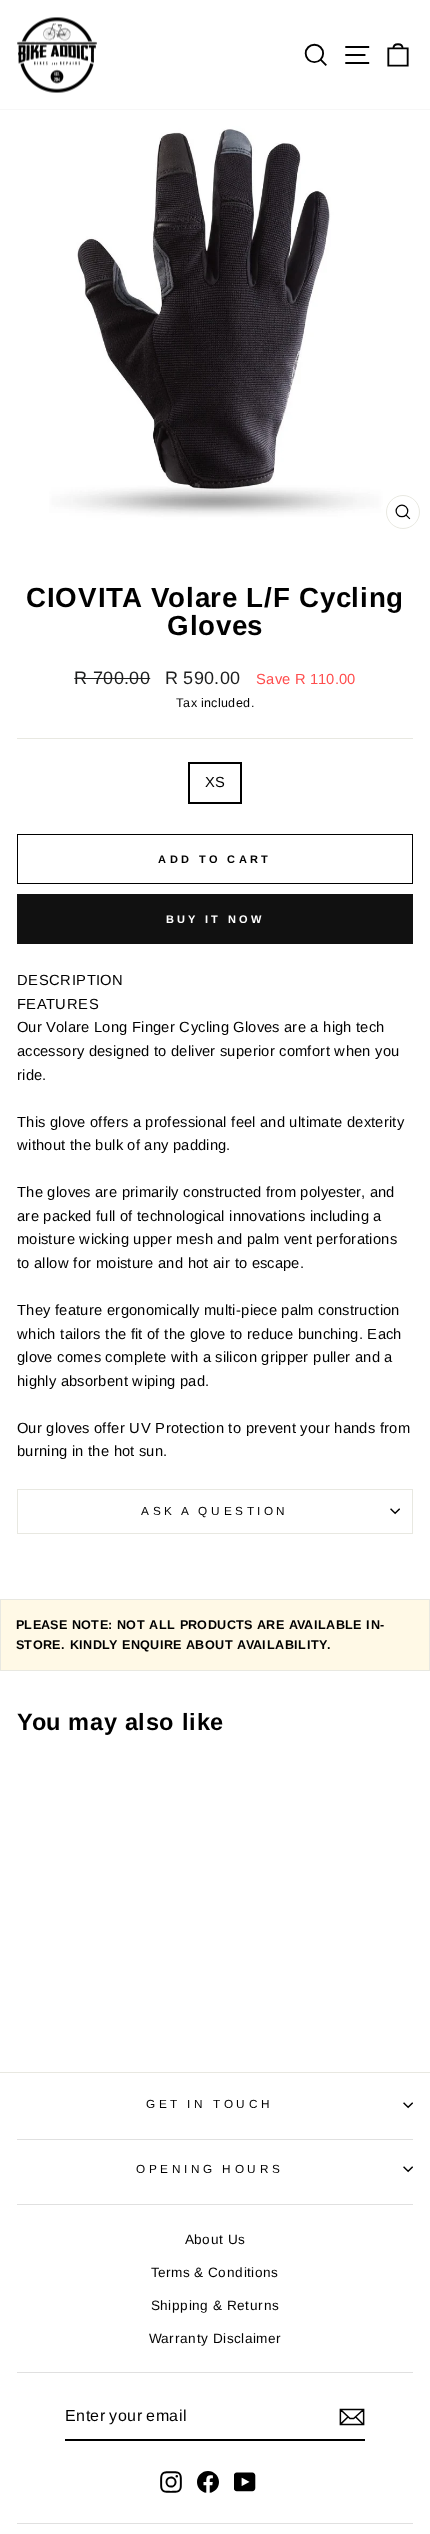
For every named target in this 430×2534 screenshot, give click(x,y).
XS (215, 782)
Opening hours (210, 2168)
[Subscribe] (352, 2417)
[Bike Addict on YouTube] (245, 2482)
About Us (215, 2239)
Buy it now (215, 919)
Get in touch (209, 2103)
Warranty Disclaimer (215, 2338)
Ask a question (214, 1510)
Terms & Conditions (215, 2272)
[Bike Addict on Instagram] (171, 2482)
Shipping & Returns (215, 2305)
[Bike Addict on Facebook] (208, 2482)
